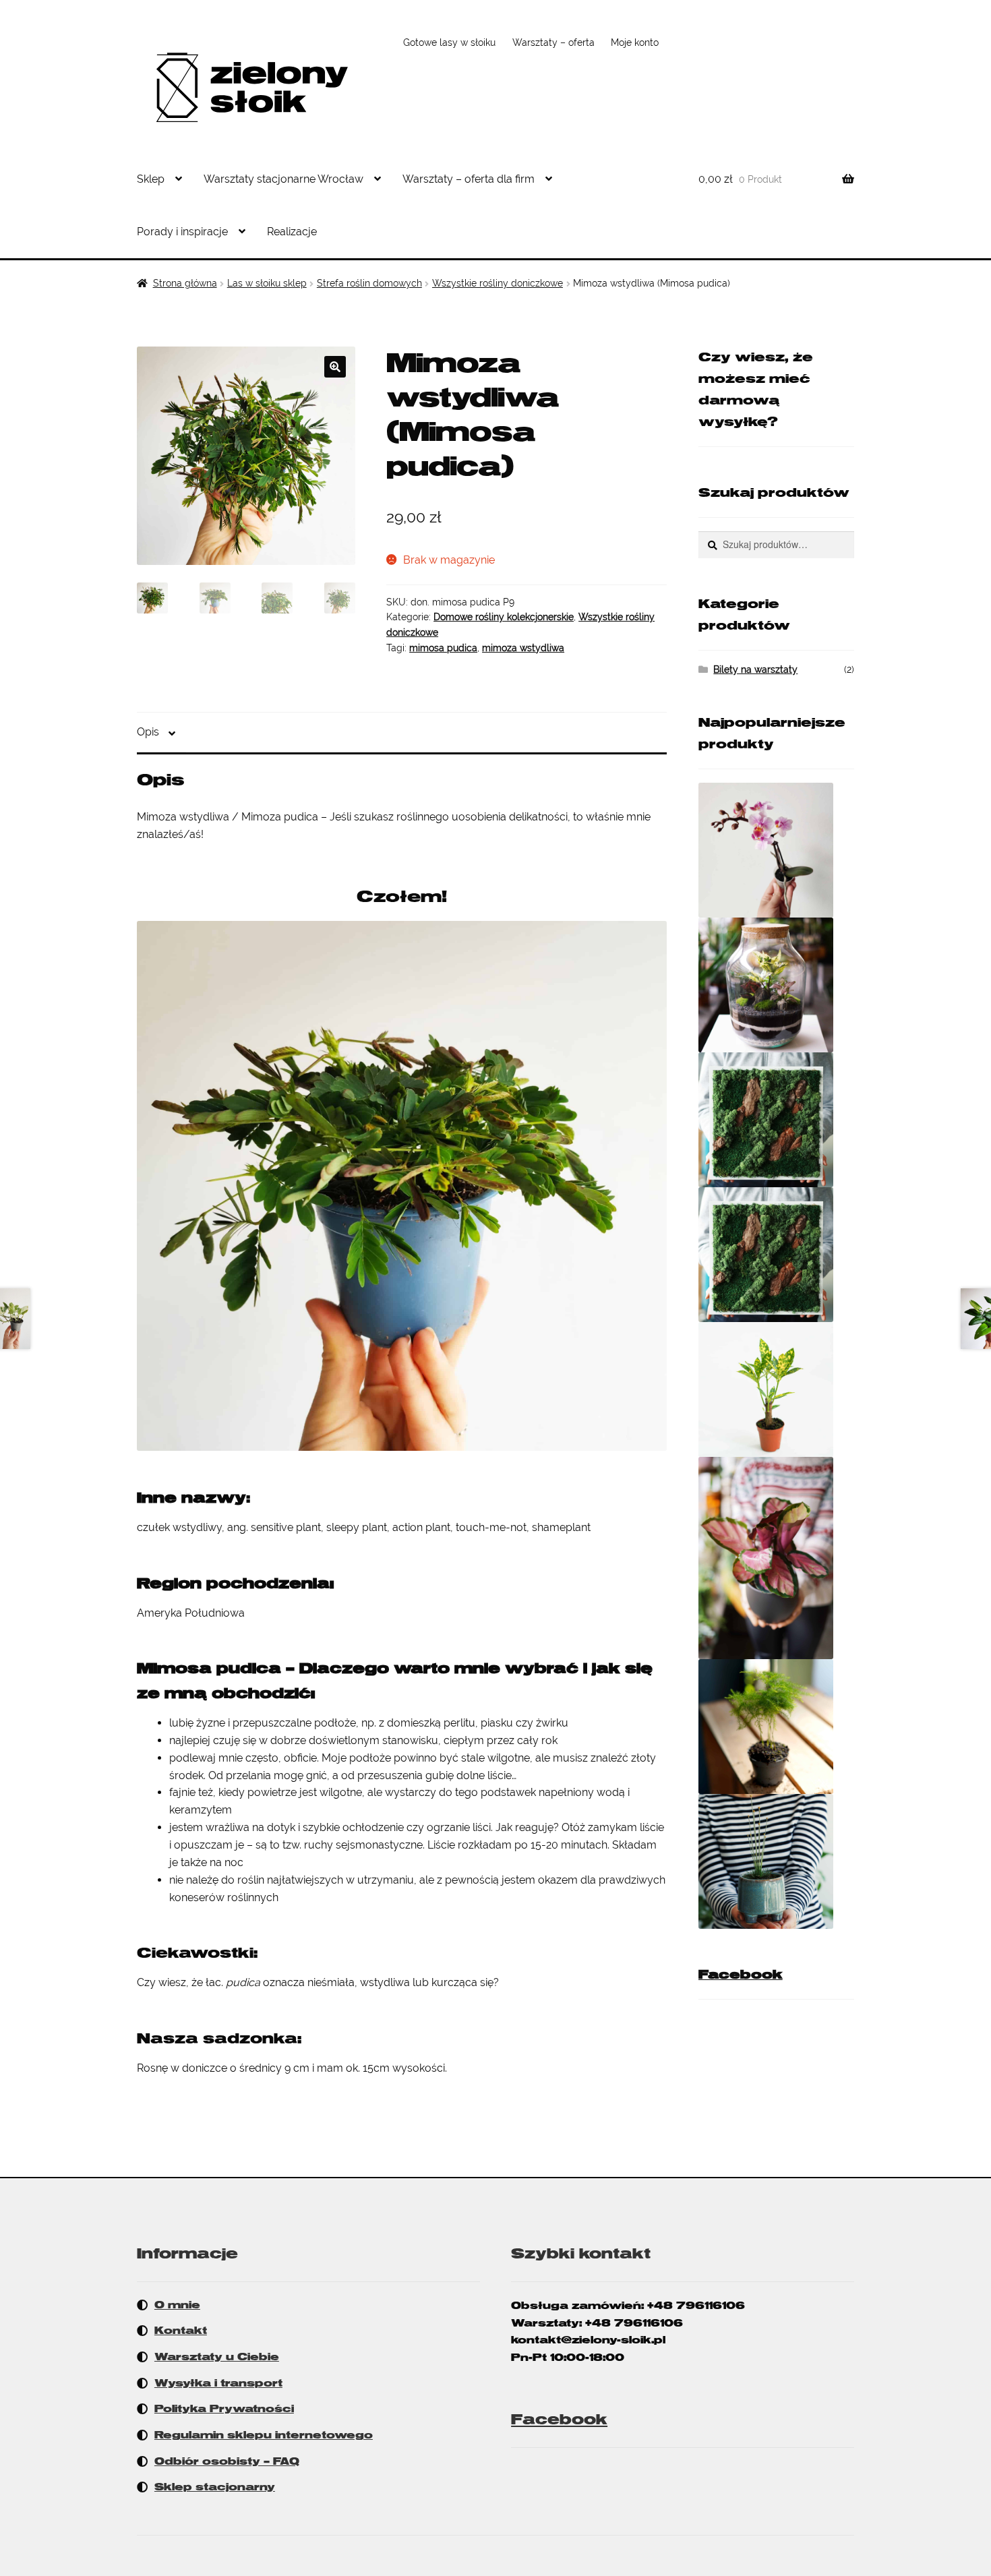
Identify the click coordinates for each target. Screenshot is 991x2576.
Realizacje (292, 232)
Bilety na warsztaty (755, 669)
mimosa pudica (443, 648)
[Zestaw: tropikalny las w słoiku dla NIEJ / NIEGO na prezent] (776, 985)
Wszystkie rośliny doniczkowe (498, 283)
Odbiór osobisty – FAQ (227, 2461)
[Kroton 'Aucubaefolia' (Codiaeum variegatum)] (776, 1389)
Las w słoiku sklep (267, 283)
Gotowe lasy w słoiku (449, 42)
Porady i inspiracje (182, 232)
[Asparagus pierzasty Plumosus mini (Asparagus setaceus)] (776, 1727)
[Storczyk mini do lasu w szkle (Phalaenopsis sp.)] (776, 850)
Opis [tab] (148, 732)
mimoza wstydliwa (523, 648)
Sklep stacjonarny (215, 2487)
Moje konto (635, 42)
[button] (335, 367)
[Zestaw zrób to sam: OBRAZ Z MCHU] (776, 1120)
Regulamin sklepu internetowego (264, 2435)
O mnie (177, 2305)
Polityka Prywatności (224, 2409)
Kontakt (181, 2331)
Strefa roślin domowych (369, 283)
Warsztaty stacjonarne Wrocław (283, 179)
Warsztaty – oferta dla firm (469, 179)
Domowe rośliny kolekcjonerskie (504, 617)
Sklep (151, 179)
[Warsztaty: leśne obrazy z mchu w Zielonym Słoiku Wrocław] (776, 1255)
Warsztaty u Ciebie (217, 2357)
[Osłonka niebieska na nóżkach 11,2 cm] (776, 1861)
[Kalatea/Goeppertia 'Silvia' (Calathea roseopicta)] (776, 1558)
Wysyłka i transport (218, 2383)
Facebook (741, 1975)
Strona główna (185, 283)
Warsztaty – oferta (553, 42)
